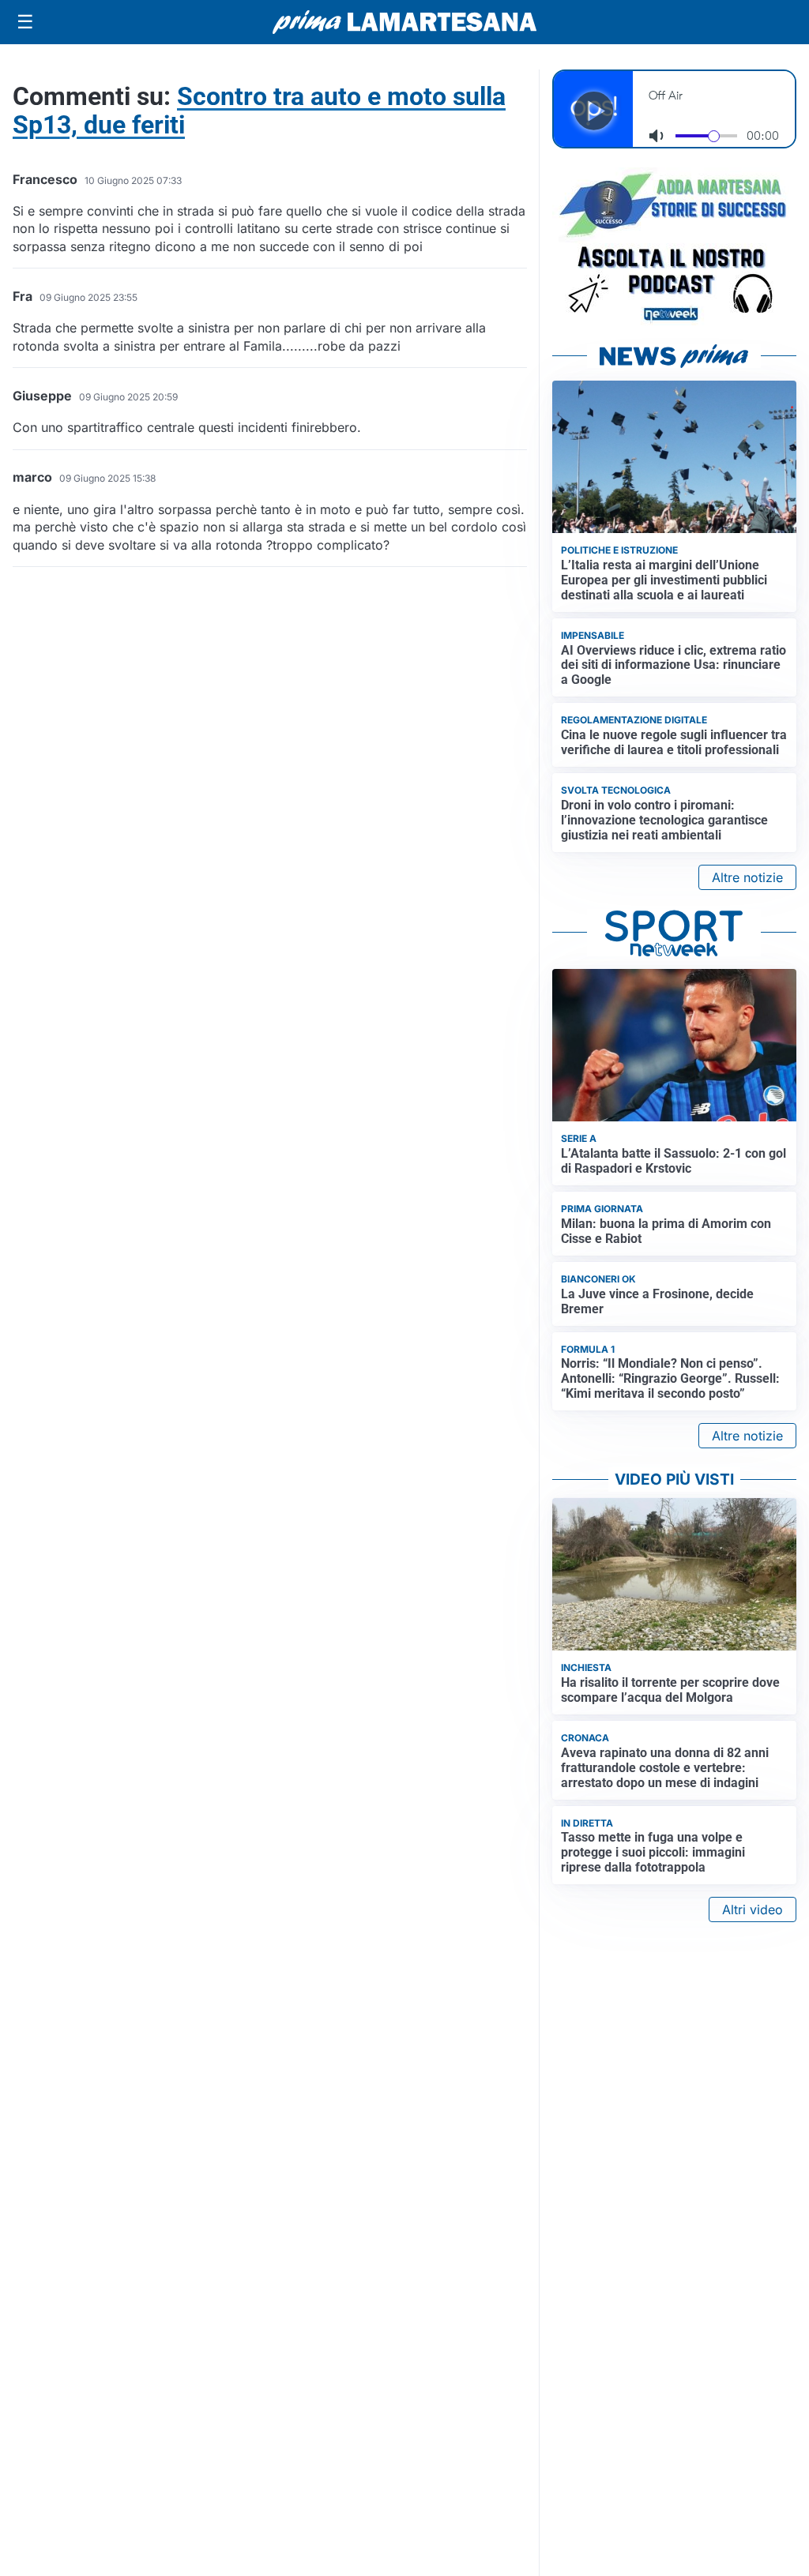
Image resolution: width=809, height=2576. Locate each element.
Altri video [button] (753, 1909)
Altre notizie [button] (747, 877)
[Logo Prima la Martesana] (404, 22)
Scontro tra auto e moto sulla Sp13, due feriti (259, 111)
